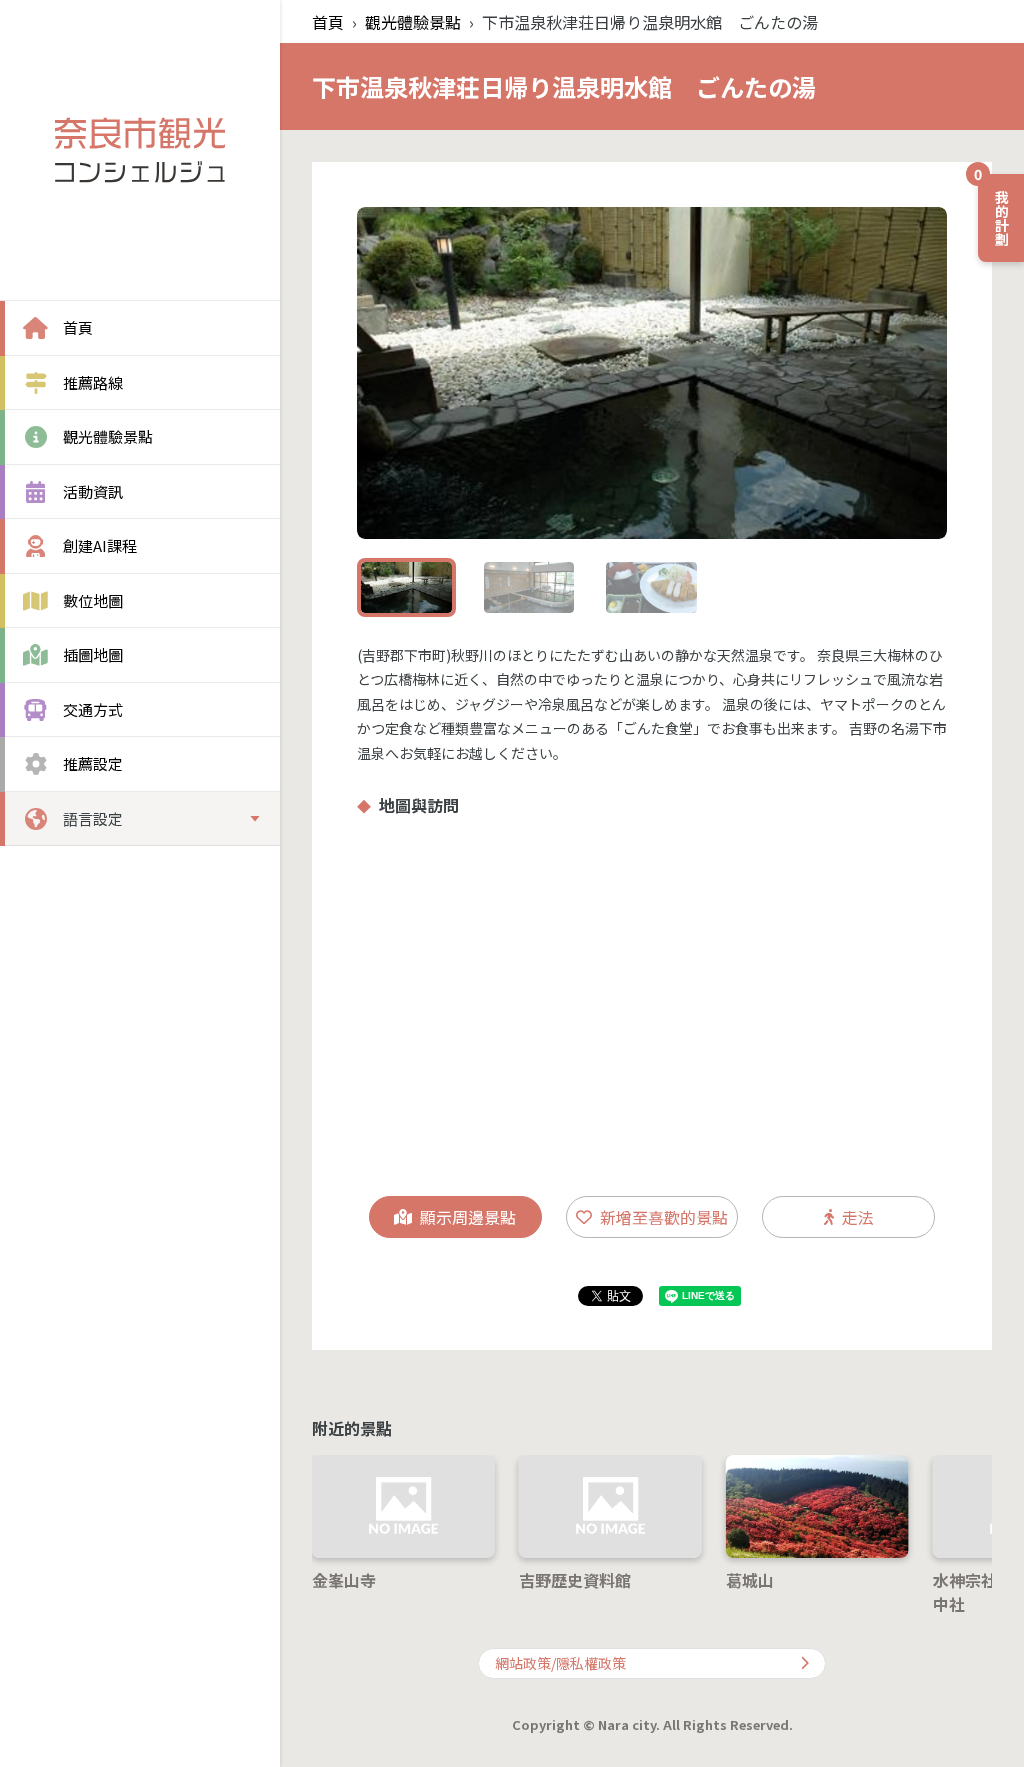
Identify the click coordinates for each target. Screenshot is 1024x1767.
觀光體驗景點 (413, 22)
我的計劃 (995, 210)
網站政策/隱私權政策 (560, 1663)
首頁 (328, 22)
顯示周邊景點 (468, 1217)
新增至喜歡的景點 (664, 1217)
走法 (858, 1217)
